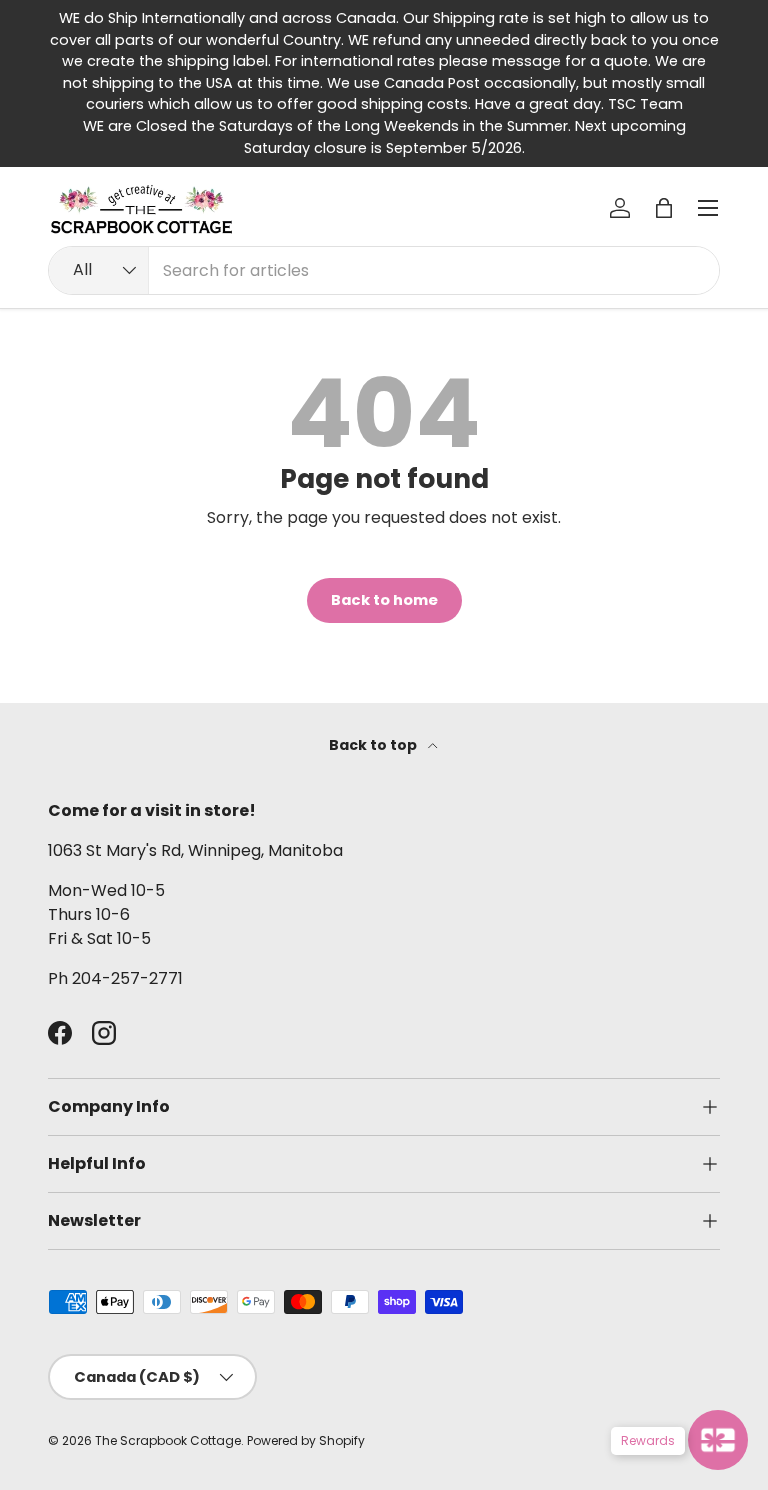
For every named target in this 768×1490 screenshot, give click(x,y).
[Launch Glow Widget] (718, 1440)
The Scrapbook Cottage (168, 1440)
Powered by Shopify (306, 1440)
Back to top (374, 745)
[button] (664, 208)
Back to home (384, 600)
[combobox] (384, 270)
